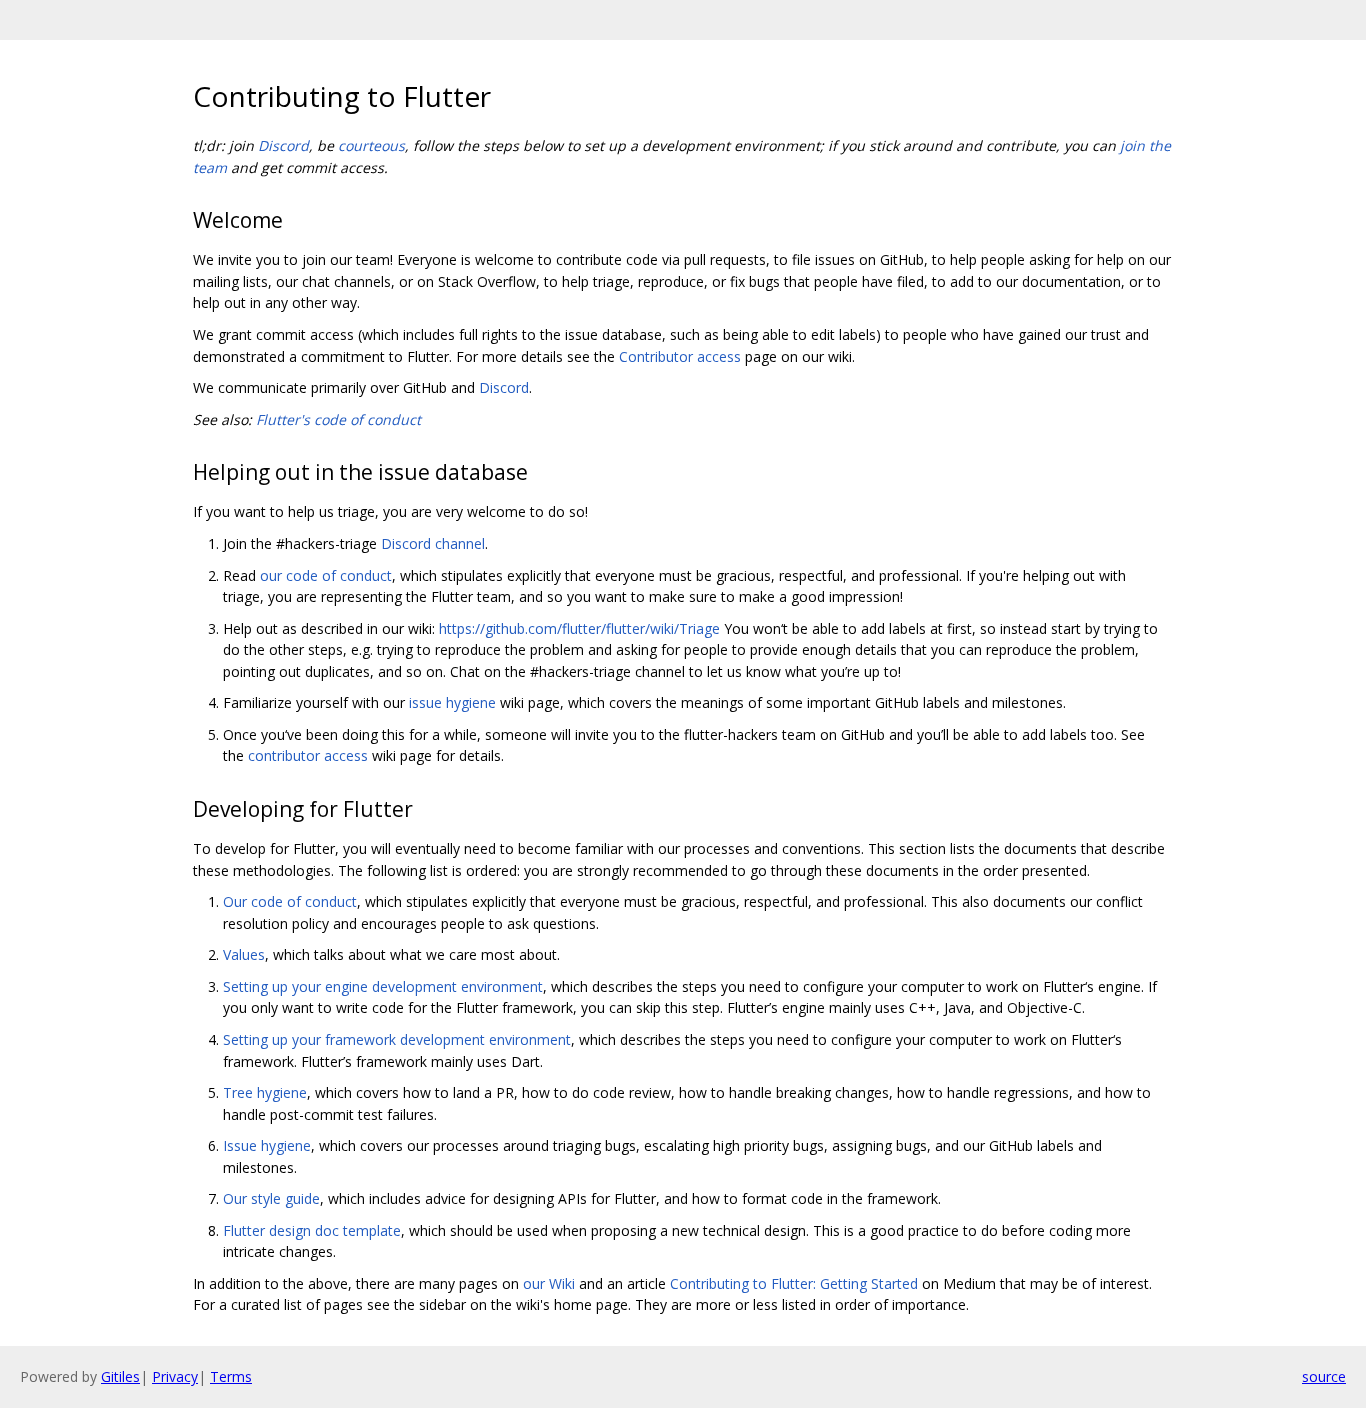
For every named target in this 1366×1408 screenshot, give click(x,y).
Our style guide (271, 1198)
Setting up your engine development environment (383, 986)
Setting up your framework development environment (397, 1039)
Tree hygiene (265, 1092)
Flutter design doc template (312, 1230)
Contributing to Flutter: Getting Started (794, 1283)
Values (244, 954)
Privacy (175, 1376)
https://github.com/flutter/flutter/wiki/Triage (579, 628)
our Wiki (549, 1283)
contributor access (308, 755)
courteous (371, 145)
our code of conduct (326, 575)
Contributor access (680, 356)
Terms (231, 1376)
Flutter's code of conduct (338, 419)
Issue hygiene (267, 1145)
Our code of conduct (290, 901)
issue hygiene (452, 702)
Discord (283, 145)
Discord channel (433, 543)
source (1324, 1376)
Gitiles (120, 1376)
